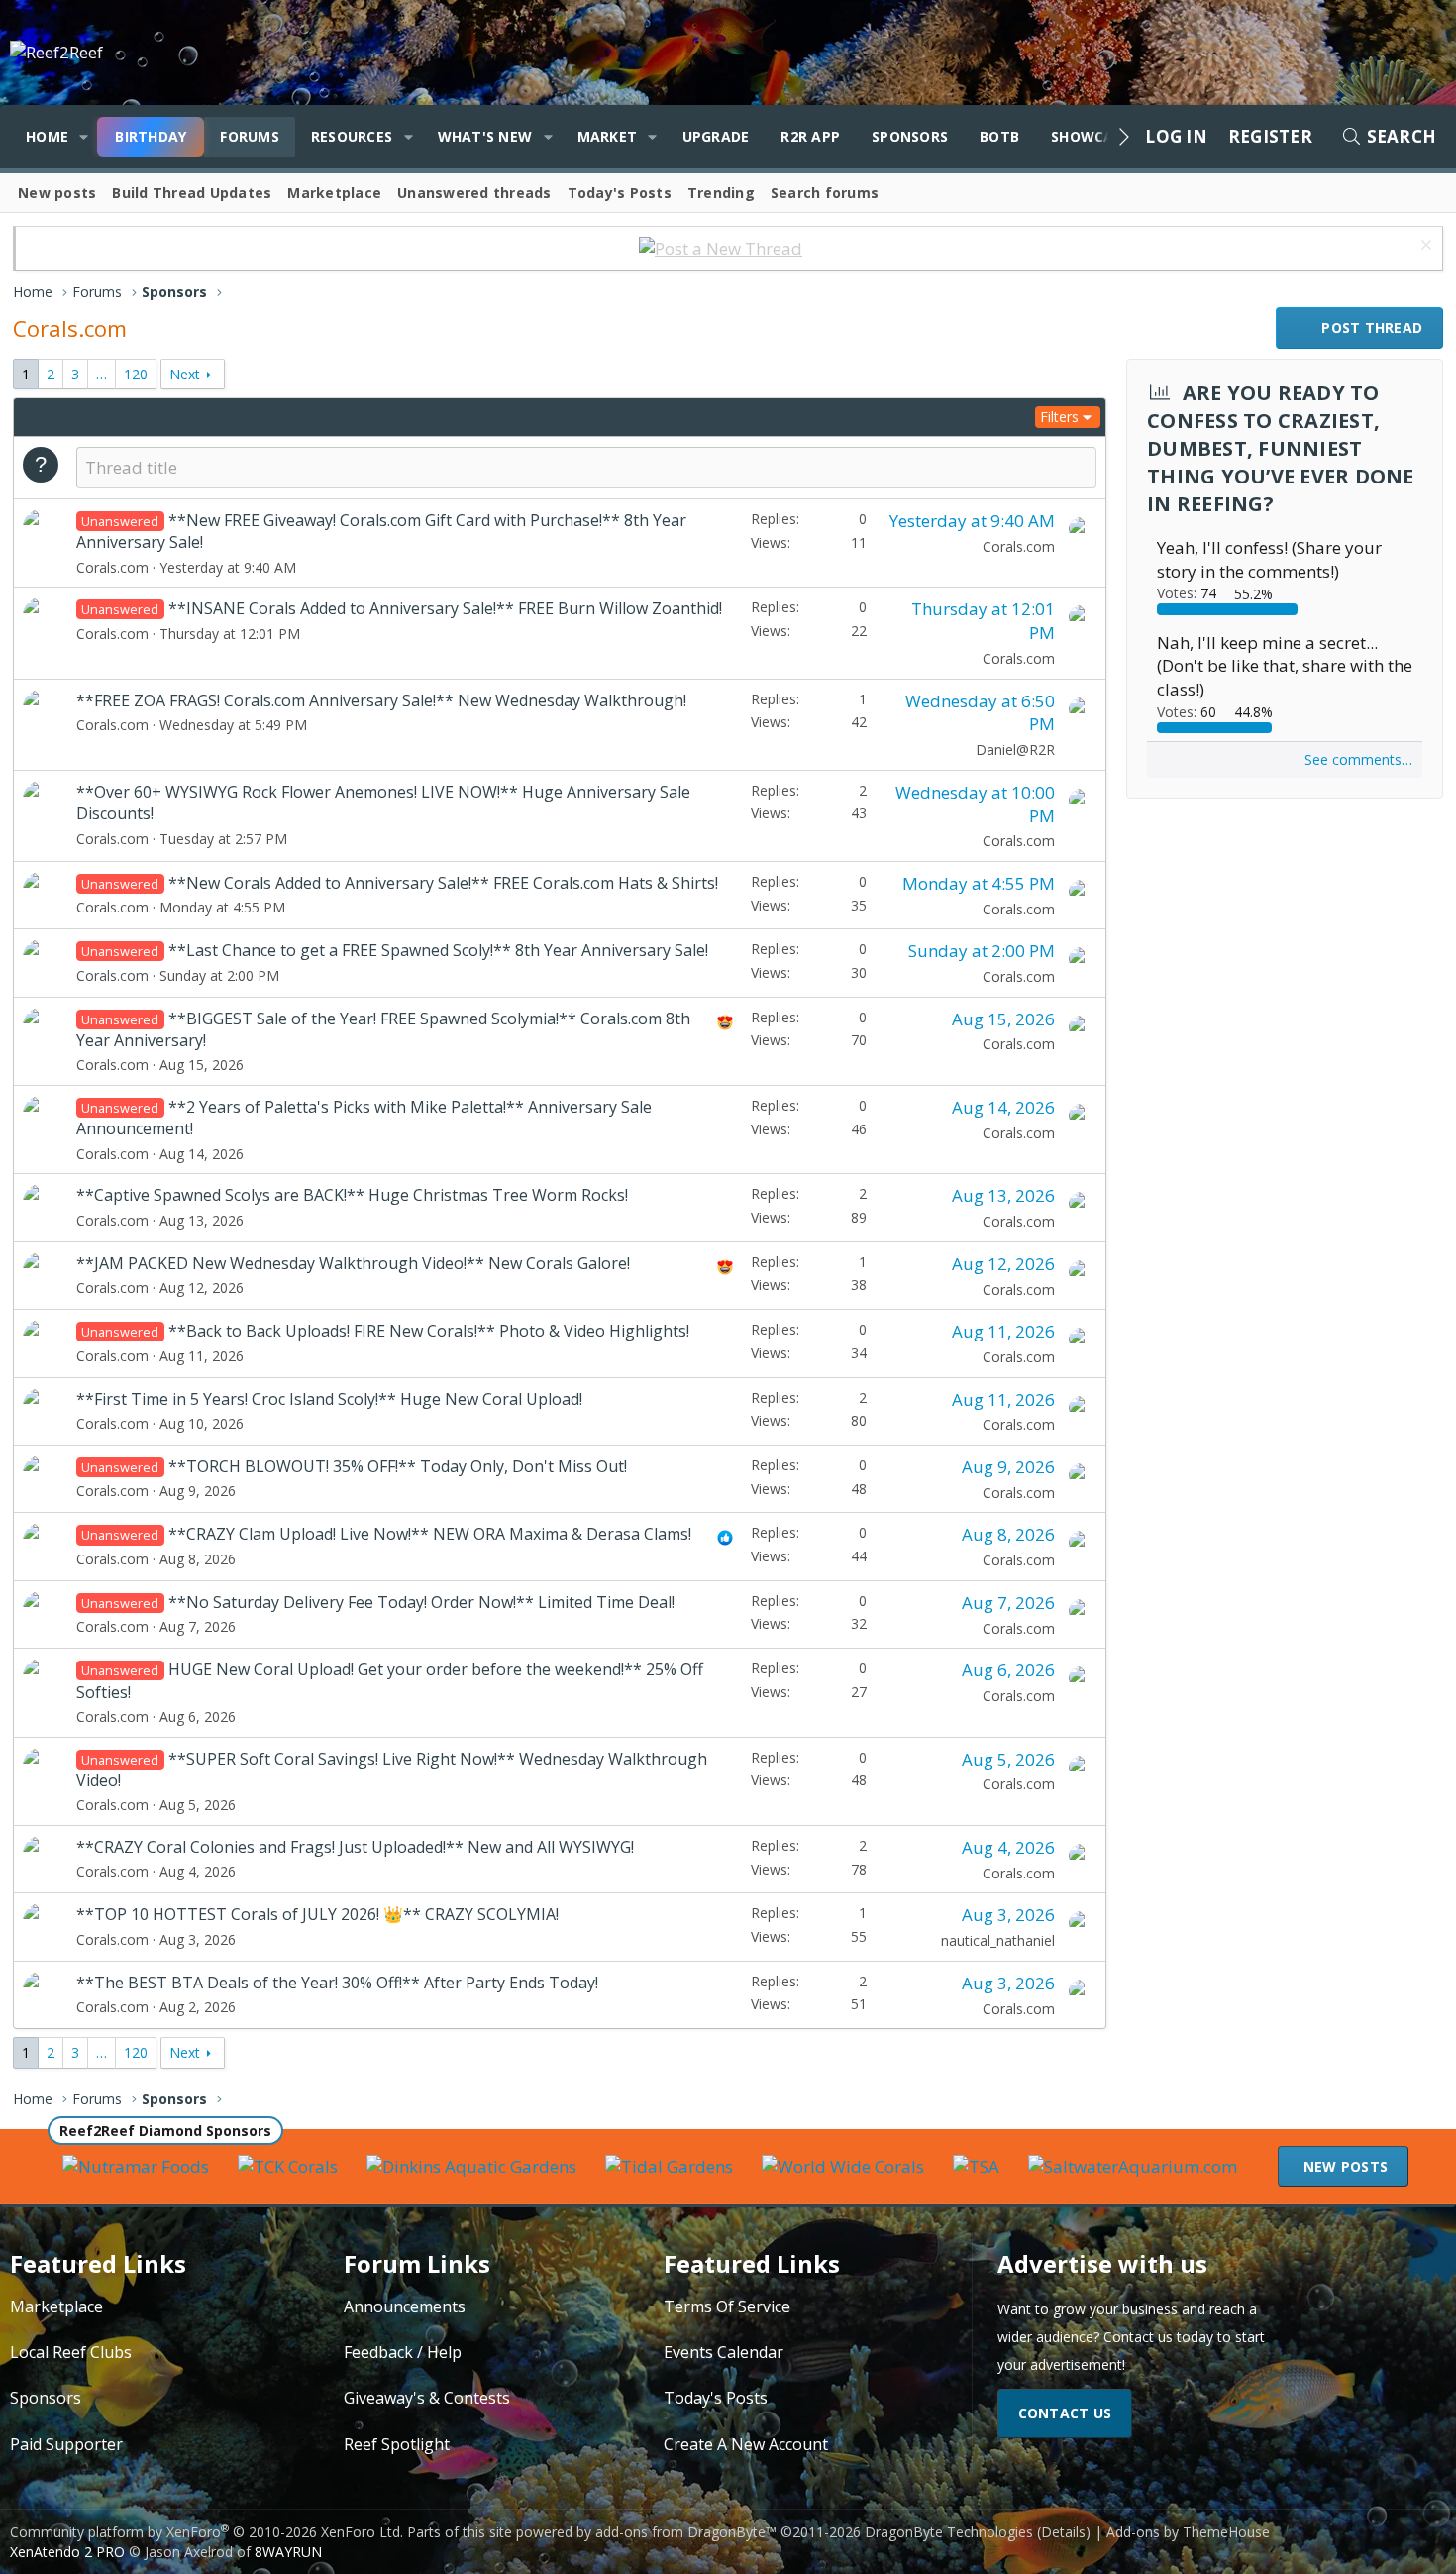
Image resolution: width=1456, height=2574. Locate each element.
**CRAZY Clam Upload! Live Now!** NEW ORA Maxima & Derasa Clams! (430, 1534)
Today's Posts (620, 193)
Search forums (825, 193)
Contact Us (1065, 2413)
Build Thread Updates (192, 193)
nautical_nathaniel (998, 1940)
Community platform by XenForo (207, 2532)
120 (136, 374)
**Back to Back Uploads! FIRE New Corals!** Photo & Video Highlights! (429, 1331)
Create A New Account (746, 2444)
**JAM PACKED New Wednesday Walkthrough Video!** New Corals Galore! (353, 1263)
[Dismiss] (1424, 247)
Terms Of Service (727, 2306)
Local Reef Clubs (71, 2352)
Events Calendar (724, 2352)
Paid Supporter (66, 2444)
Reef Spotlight (397, 2444)
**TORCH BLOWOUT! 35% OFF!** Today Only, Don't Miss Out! (398, 1466)
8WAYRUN (288, 2552)
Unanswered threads (474, 193)
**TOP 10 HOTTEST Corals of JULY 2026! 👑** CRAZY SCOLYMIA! (317, 1914)
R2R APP (810, 136)
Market (608, 136)
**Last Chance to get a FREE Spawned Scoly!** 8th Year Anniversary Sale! (438, 950)
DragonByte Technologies (949, 2532)
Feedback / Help (403, 2352)
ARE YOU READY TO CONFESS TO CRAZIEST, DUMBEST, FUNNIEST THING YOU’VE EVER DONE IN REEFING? (1281, 448)
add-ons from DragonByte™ (686, 2532)
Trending (721, 193)
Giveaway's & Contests (427, 2398)
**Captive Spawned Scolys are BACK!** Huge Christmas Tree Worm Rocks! (352, 1195)
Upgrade (716, 136)
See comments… (1358, 759)
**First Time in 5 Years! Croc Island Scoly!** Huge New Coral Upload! (329, 1399)
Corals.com (112, 567)
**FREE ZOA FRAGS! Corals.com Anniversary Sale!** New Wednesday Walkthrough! (381, 700)
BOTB (999, 136)
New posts (57, 193)
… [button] (102, 374)
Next (185, 374)
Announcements (405, 2306)
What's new (485, 136)
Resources (352, 136)
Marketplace (334, 193)
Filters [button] (1059, 417)
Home (47, 136)
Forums (250, 136)
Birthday (151, 136)
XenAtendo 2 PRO (67, 2552)
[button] (84, 137)
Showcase (1091, 136)
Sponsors (910, 136)
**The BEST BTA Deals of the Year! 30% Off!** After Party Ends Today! (337, 1983)
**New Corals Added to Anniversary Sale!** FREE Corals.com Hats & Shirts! (443, 883)
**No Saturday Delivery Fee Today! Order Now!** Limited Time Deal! (421, 1602)
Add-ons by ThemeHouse (1188, 2532)
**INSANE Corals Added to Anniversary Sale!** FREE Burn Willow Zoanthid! (445, 608)
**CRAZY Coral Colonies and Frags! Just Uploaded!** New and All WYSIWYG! (355, 1847)
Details (1063, 2532)
